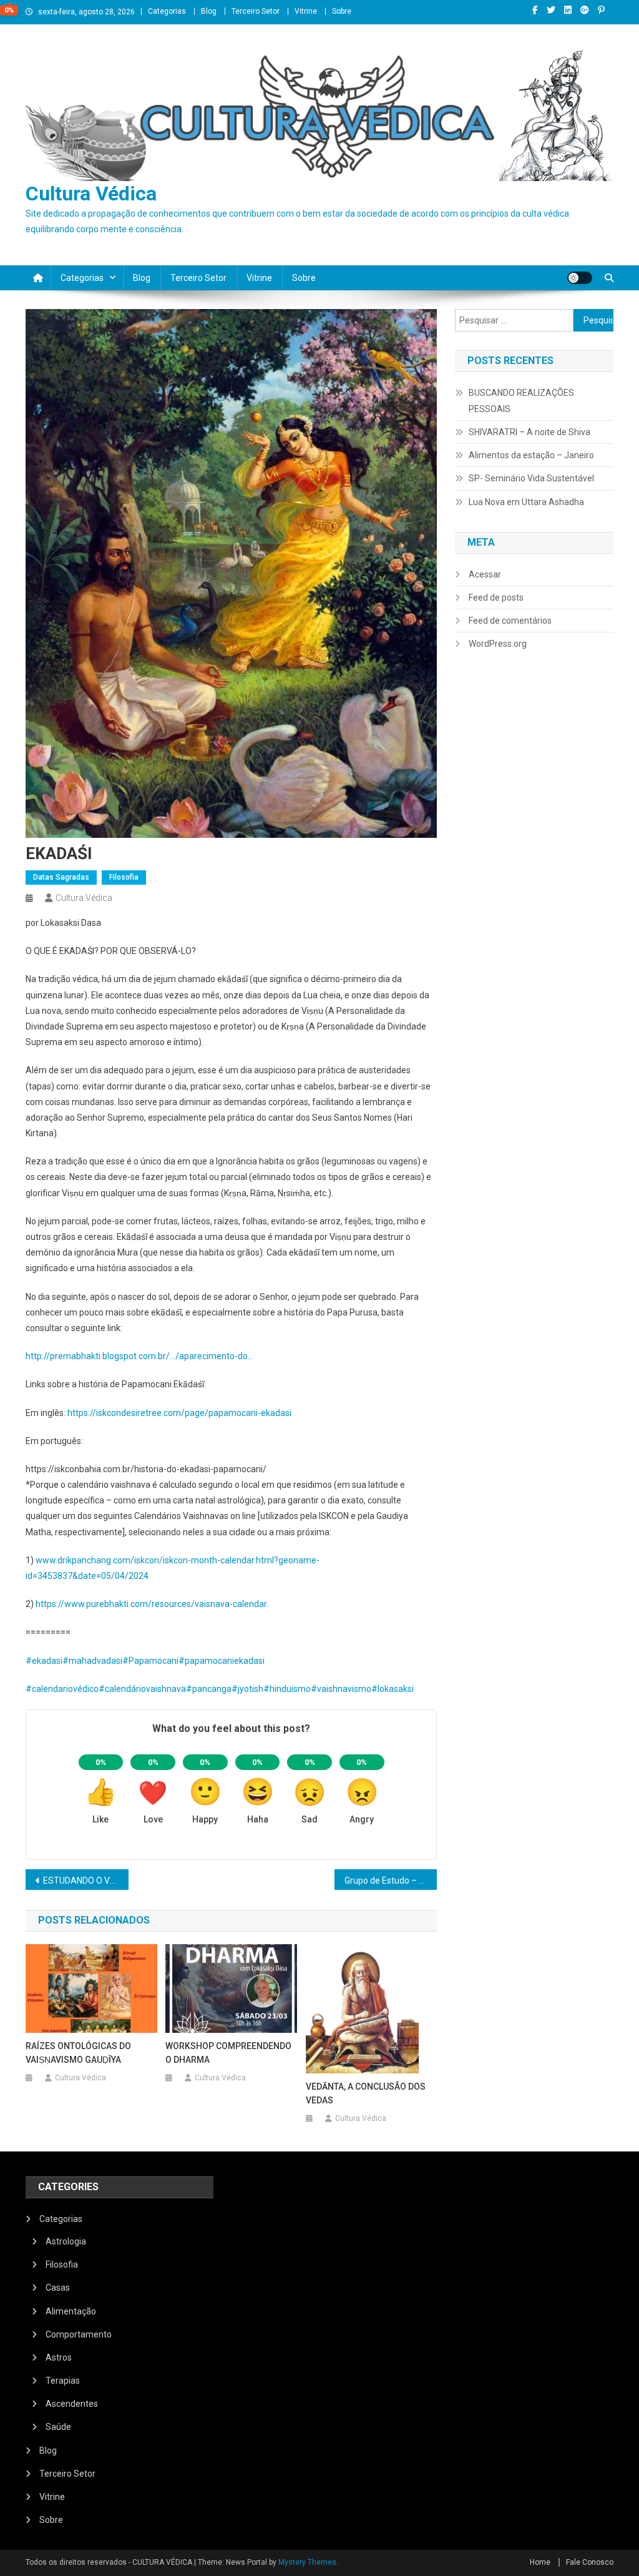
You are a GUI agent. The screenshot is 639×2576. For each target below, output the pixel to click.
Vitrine (306, 11)
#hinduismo (287, 1689)
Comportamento (79, 2334)
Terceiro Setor (256, 11)
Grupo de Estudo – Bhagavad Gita (391, 1880)
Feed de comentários (510, 621)
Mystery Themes (307, 2562)
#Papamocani (150, 1661)
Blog (209, 11)
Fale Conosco (590, 2562)
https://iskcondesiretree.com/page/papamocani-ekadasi (179, 1413)
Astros (59, 2357)
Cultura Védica (91, 194)
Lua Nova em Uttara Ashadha (526, 502)
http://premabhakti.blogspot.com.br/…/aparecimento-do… (139, 1356)
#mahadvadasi (92, 1661)
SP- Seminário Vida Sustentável (531, 478)
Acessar (485, 574)
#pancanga (209, 1689)
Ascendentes (72, 2404)
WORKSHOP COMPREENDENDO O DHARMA (228, 2053)
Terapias (63, 2381)
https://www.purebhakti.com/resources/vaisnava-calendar (151, 1604)
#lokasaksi (393, 1689)
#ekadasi (44, 1661)
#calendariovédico (62, 1689)
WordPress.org (498, 644)
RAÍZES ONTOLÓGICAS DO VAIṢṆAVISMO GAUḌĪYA (78, 2053)
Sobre (342, 11)
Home (540, 2562)
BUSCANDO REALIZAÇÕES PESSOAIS (521, 401)
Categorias (167, 11)
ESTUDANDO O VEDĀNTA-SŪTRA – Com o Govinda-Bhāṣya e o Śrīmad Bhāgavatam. (86, 1880)
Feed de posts (496, 597)
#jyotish (247, 1689)
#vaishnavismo (341, 1689)
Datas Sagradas (61, 877)
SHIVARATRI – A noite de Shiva (529, 432)
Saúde (58, 2427)
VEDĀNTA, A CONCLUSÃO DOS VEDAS (366, 2093)
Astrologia (66, 2241)
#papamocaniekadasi (222, 1661)
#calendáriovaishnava (142, 1689)
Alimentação (71, 2311)
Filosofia (124, 877)
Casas (58, 2288)
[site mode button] (580, 278)
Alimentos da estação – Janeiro (531, 455)
